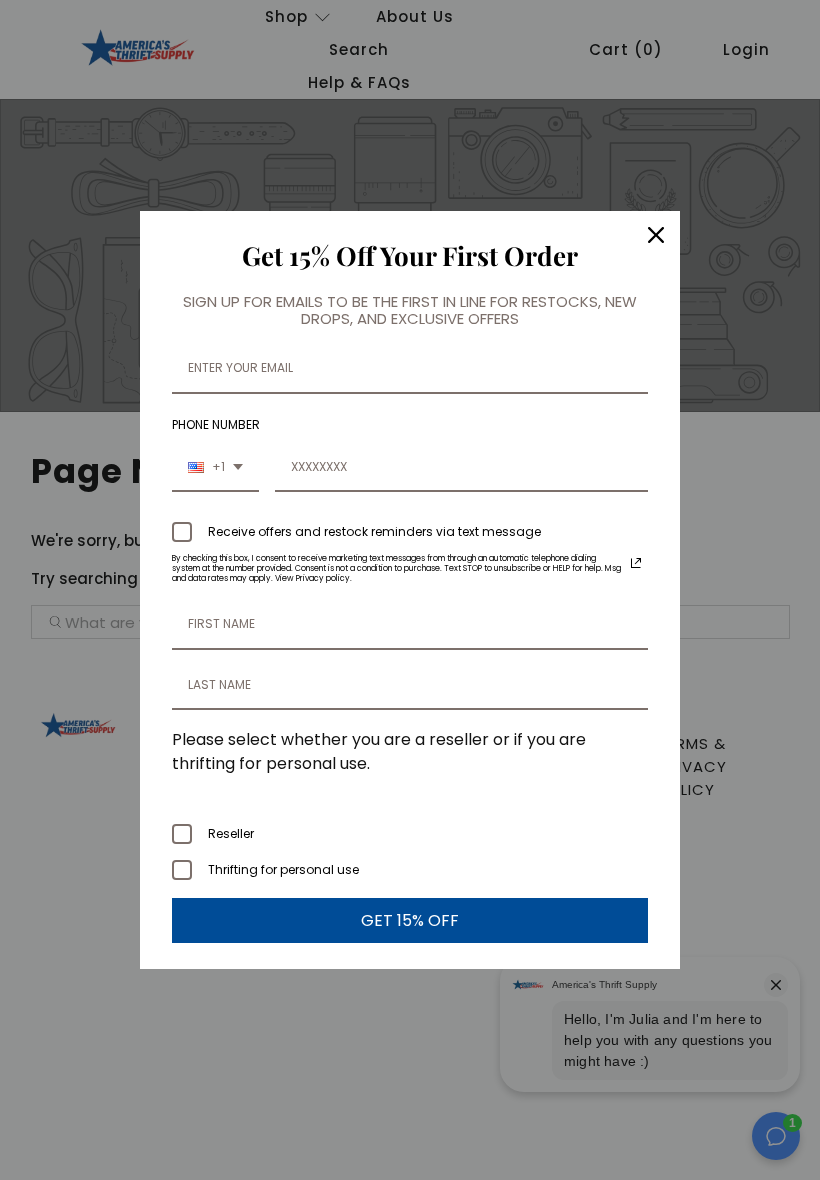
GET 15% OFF (410, 920)
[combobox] (215, 468)
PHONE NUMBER (216, 424)
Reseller (231, 833)
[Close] (656, 235)
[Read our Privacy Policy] (636, 563)
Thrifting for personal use (283, 869)
